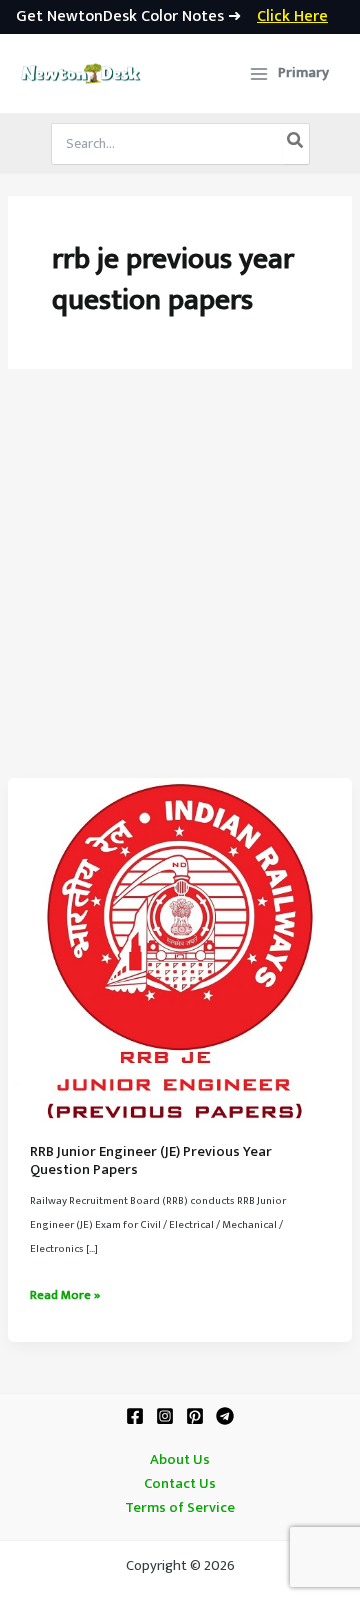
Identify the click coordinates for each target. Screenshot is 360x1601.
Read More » (65, 1296)
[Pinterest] (195, 1416)
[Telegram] (225, 1416)
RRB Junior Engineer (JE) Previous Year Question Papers (151, 1161)
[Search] (296, 144)
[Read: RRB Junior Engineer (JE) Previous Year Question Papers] (180, 950)
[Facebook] (135, 1416)
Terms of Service (180, 1508)
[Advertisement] (180, 588)
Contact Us (180, 1484)
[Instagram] (165, 1416)
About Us (180, 1460)
